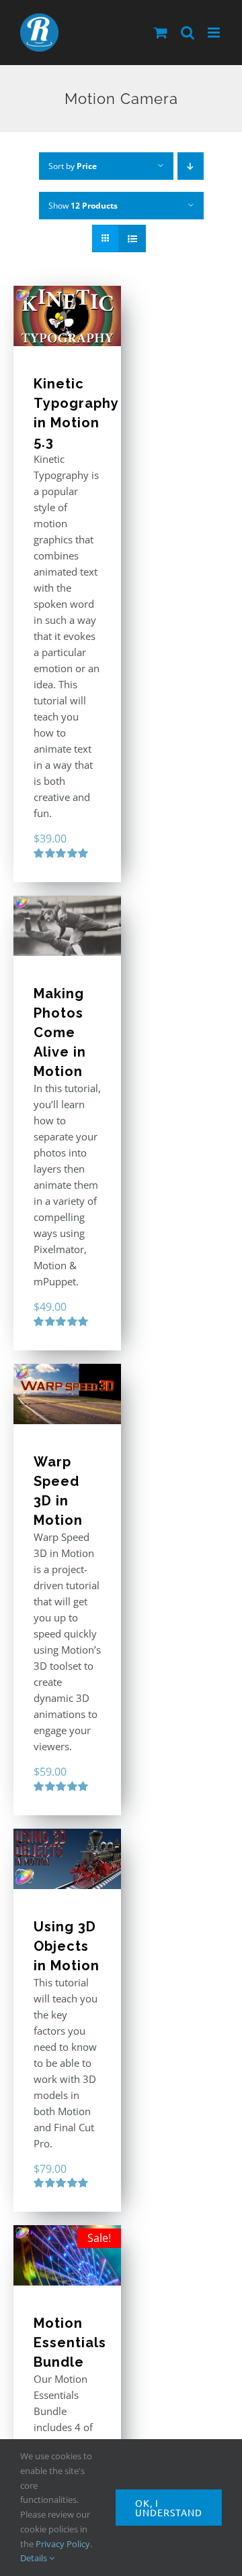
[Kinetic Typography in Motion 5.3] (67, 316)
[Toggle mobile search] (188, 33)
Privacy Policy (63, 2544)
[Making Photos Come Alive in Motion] (67, 926)
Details (35, 2558)
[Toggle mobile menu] (215, 33)
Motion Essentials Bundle (70, 2343)
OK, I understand (169, 2508)
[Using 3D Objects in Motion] (67, 1859)
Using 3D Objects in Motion (67, 1946)
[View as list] (132, 238)
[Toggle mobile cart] (161, 33)
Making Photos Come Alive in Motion (60, 1032)
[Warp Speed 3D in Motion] (67, 1394)
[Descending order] (191, 166)
